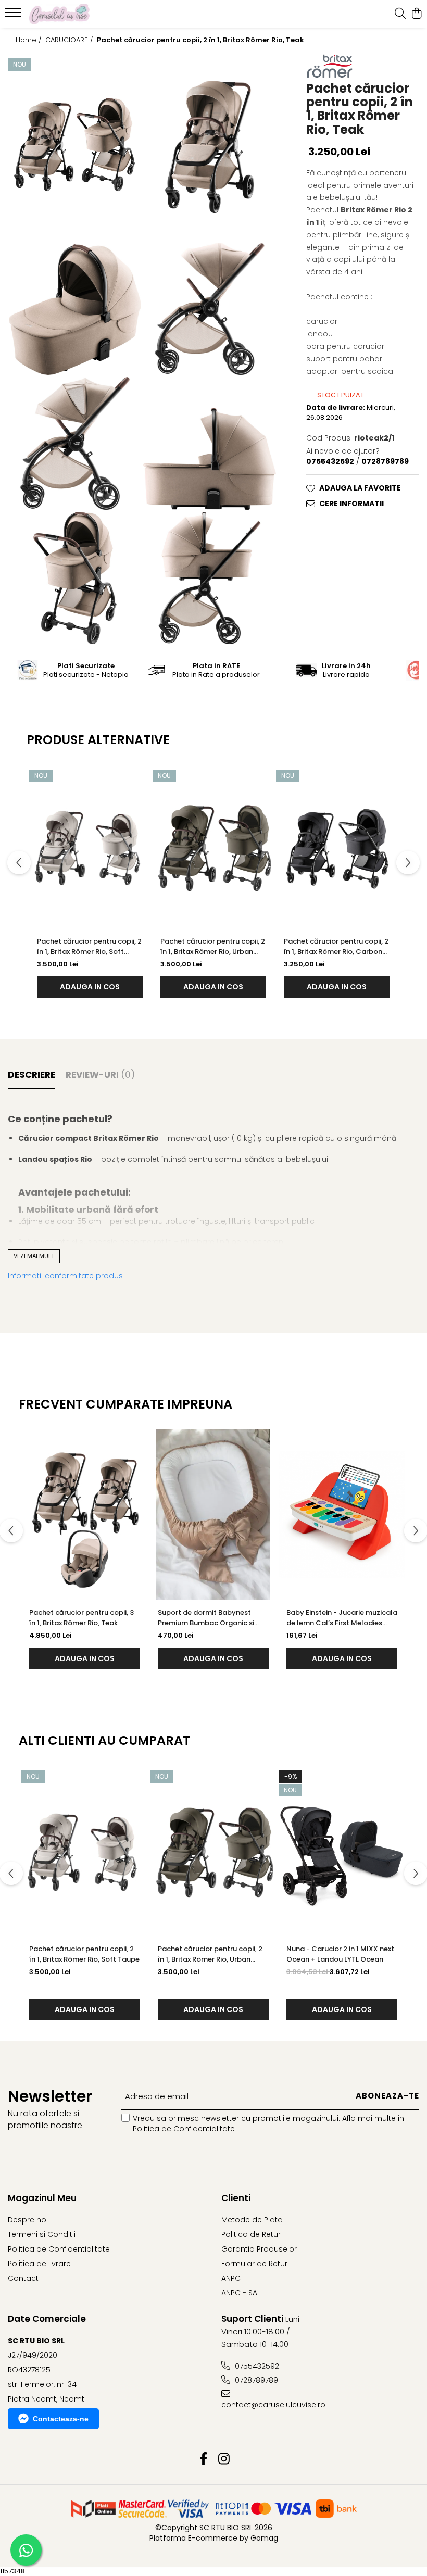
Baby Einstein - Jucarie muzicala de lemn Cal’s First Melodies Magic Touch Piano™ (342, 1618)
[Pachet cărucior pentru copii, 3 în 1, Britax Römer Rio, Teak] (85, 1514)
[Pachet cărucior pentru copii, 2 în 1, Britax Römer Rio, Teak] (75, 147)
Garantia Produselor (259, 2249)
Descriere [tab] (32, 1075)
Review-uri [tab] (100, 1075)
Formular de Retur (254, 2264)
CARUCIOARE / (70, 40)
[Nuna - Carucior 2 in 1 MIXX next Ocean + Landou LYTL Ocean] (342, 1851)
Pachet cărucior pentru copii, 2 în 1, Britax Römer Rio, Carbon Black (336, 947)
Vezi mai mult (34, 1256)
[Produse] (14, 16)
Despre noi (28, 2220)
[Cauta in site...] (400, 14)
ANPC (231, 2278)
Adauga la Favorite (360, 488)
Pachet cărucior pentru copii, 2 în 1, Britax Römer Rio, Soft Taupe (89, 947)
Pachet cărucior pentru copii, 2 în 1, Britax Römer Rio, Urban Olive (213, 947)
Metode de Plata (252, 2220)
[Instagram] (224, 2459)
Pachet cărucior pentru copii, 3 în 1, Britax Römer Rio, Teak (81, 1618)
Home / (30, 40)
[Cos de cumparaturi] (416, 14)
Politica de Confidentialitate (184, 2129)
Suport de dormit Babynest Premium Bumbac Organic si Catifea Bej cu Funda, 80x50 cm (212, 1618)
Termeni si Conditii (42, 2234)
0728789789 (255, 2380)
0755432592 (256, 2366)
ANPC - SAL (241, 2293)
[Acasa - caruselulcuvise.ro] (71, 14)
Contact (23, 2278)
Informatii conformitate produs (65, 1276)
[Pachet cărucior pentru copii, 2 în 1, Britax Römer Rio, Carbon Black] (337, 846)
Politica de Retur (251, 2234)
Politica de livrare (39, 2264)
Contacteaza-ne (61, 2419)
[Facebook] (203, 2459)
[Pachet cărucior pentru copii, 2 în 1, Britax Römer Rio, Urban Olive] (213, 846)
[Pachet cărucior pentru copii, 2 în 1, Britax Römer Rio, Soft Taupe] (90, 846)
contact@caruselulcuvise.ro (271, 2405)
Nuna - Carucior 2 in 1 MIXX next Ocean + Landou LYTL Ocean (340, 1954)
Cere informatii (351, 504)
